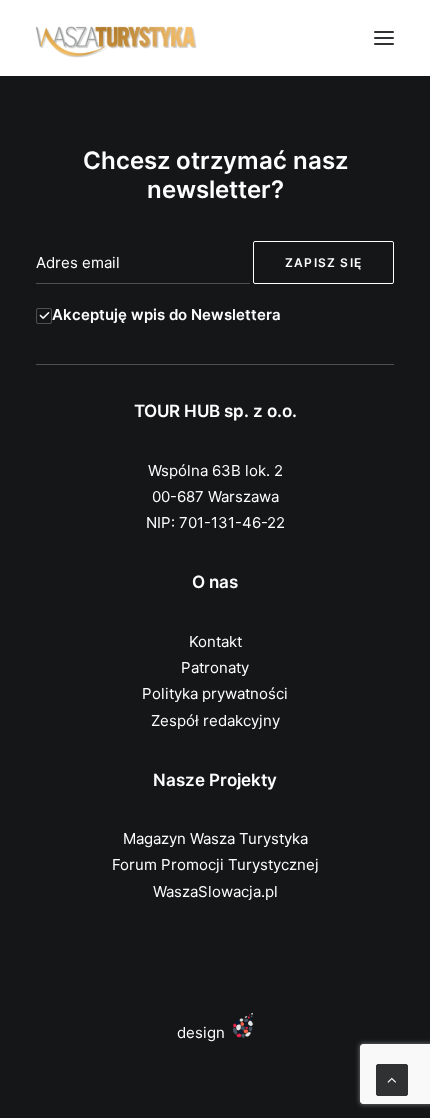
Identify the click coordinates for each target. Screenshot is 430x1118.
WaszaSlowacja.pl (215, 891)
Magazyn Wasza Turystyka (215, 838)
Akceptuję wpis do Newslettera (166, 314)
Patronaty (215, 667)
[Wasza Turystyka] (116, 38)
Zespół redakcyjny (215, 720)
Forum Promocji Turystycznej (215, 864)
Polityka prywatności (215, 693)
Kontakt (215, 641)
